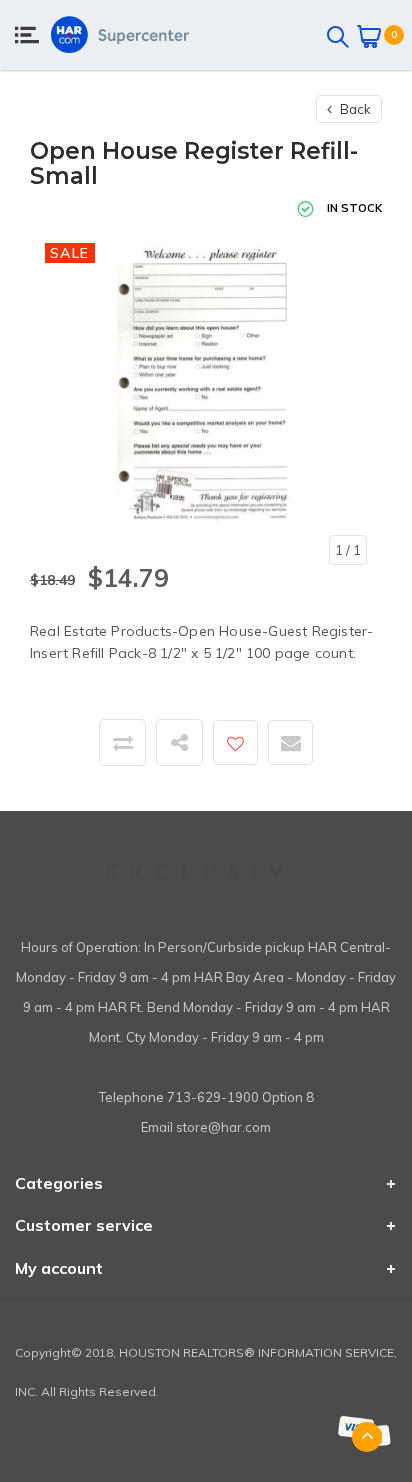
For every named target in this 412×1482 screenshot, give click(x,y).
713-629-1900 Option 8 (240, 1097)
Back (354, 109)
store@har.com (223, 1127)
